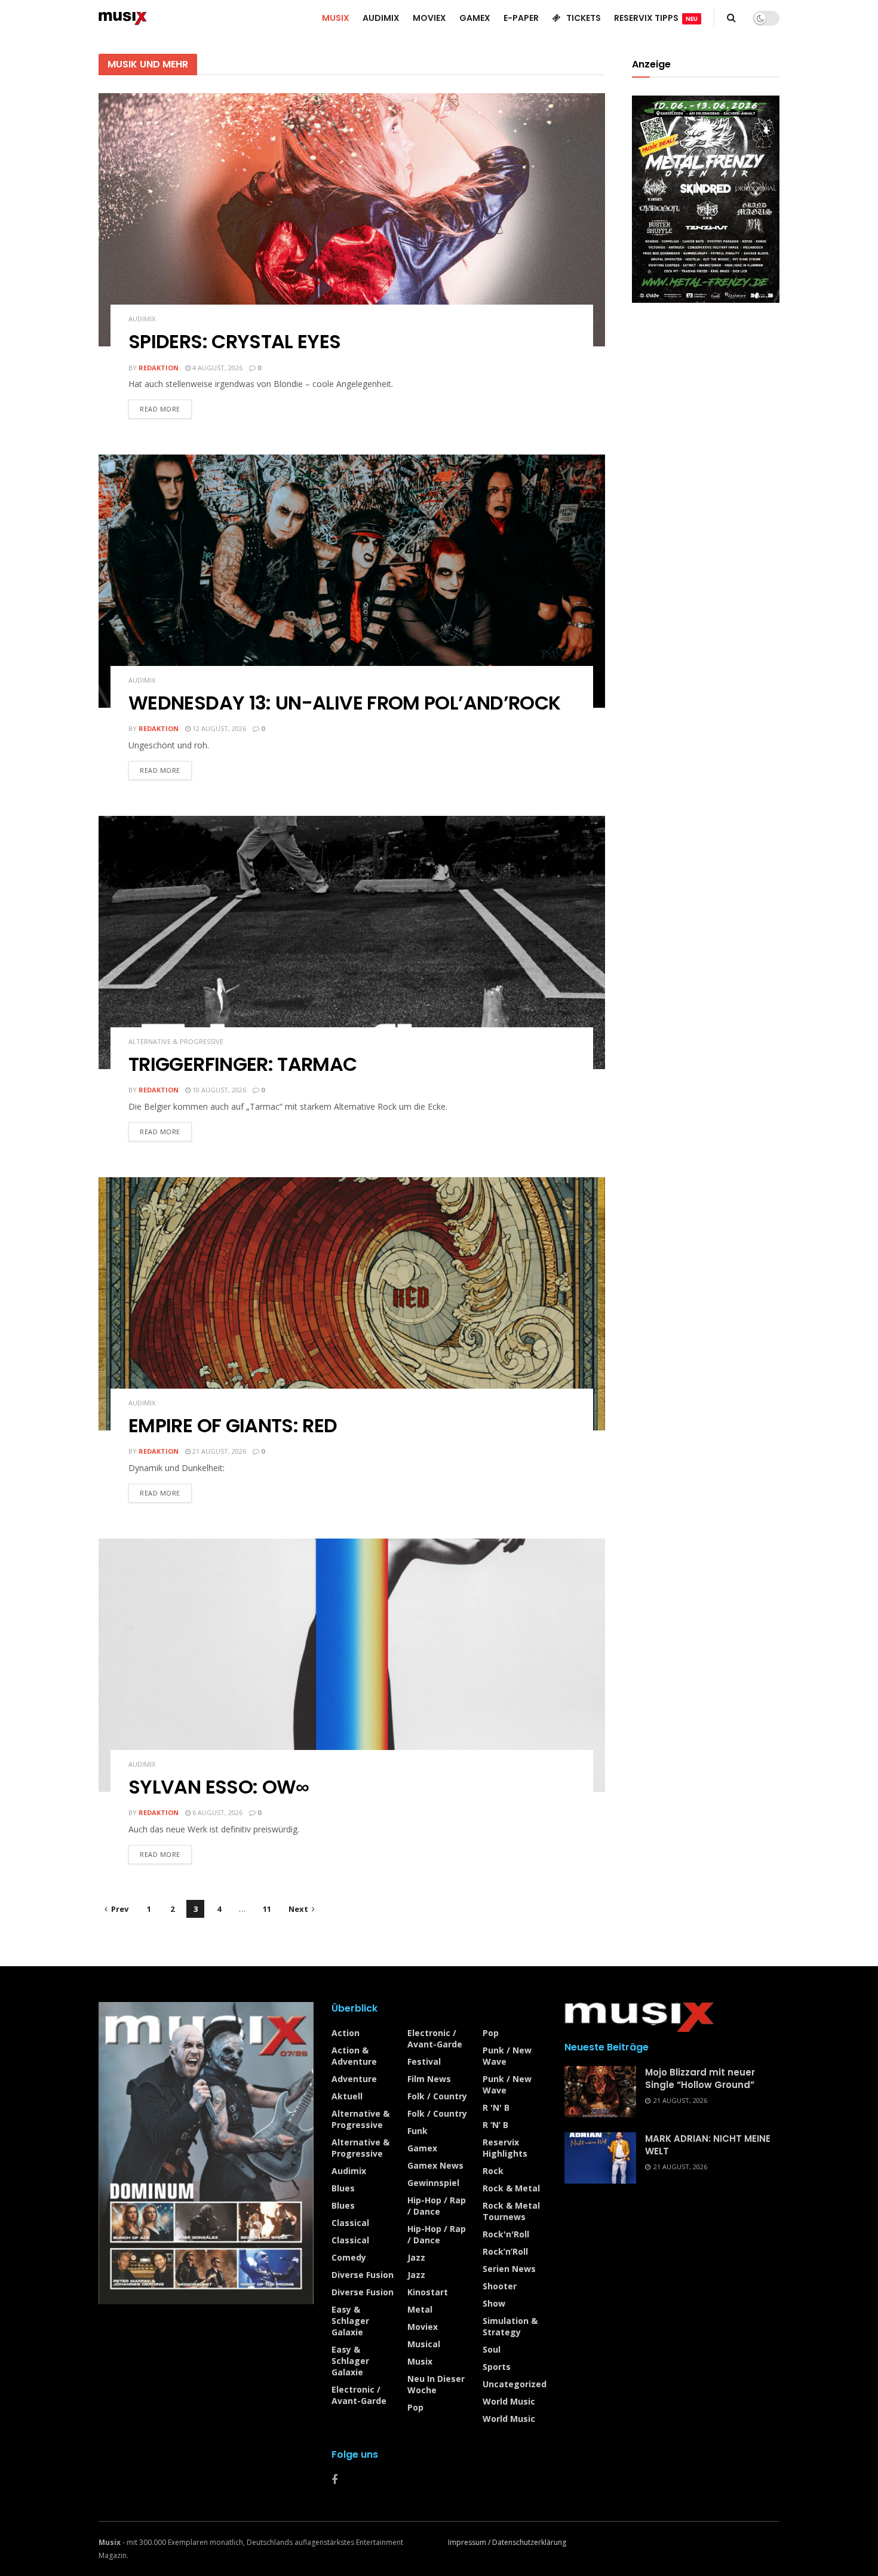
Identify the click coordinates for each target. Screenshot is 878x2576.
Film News (429, 2079)
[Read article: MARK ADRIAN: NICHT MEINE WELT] (600, 2158)
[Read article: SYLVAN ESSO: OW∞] (352, 1665)
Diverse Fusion (363, 2275)
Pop (415, 2407)
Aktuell (347, 2096)
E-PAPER (521, 18)
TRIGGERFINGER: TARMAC (243, 1064)
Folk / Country (437, 2096)
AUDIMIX (381, 18)
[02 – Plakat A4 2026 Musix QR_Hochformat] (706, 198)
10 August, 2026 (218, 1090)
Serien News (509, 2269)
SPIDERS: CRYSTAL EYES (235, 341)
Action (346, 2033)
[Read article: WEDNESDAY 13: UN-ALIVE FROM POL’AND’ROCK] (352, 581)
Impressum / (470, 2542)
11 (267, 1909)
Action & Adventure (354, 2056)
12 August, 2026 (218, 728)
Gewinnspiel (433, 2183)
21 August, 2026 (218, 1451)
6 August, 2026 (217, 1812)
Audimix (142, 319)
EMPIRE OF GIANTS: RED (233, 1425)
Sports (497, 2367)
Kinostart (428, 2292)
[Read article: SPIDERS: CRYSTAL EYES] (352, 220)
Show (494, 2303)
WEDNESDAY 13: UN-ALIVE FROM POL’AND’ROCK (344, 703)
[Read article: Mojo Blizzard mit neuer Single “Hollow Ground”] (600, 2092)
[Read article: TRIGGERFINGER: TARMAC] (352, 942)
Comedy (349, 2257)
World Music (509, 2401)
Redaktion (159, 368)
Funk (417, 2131)
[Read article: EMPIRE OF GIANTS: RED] (352, 1304)
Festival (424, 2061)
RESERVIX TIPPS (656, 18)
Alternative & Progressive (176, 1041)
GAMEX (475, 18)
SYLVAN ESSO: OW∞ (219, 1787)
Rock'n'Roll (506, 2234)
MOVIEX (429, 18)
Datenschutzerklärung (529, 2542)
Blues (343, 2188)
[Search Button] (731, 18)
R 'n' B (496, 2107)
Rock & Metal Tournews (511, 2211)
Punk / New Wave (507, 2056)
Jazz (416, 2257)
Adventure (354, 2079)
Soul (492, 2349)
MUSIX (336, 18)
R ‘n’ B (495, 2125)
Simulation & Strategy (510, 2326)
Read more (166, 406)
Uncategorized (515, 2384)
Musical (424, 2344)
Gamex (422, 2148)
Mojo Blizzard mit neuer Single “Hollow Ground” (700, 2078)
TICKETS (584, 18)
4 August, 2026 (217, 368)
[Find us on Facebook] (334, 2480)
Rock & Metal (511, 2188)
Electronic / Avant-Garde (359, 2395)
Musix (420, 2361)
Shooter (500, 2286)
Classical (350, 2223)
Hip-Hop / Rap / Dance (437, 2206)
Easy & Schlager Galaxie (350, 2321)
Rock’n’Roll (505, 2251)
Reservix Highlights (505, 2148)
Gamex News (435, 2165)
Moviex (423, 2327)
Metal (420, 2309)
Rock (493, 2171)
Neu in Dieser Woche (436, 2384)
